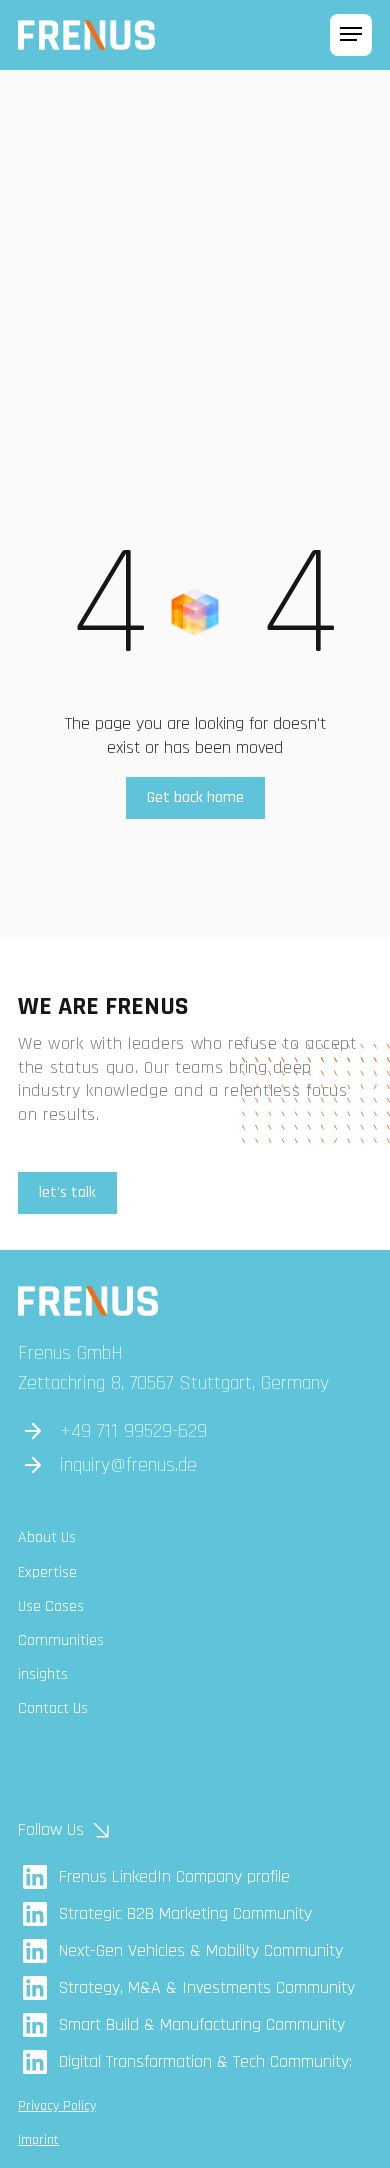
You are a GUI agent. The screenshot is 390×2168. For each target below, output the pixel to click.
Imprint (38, 2140)
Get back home (195, 797)
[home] (86, 35)
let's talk (67, 1192)
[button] (351, 35)
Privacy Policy (57, 2106)
